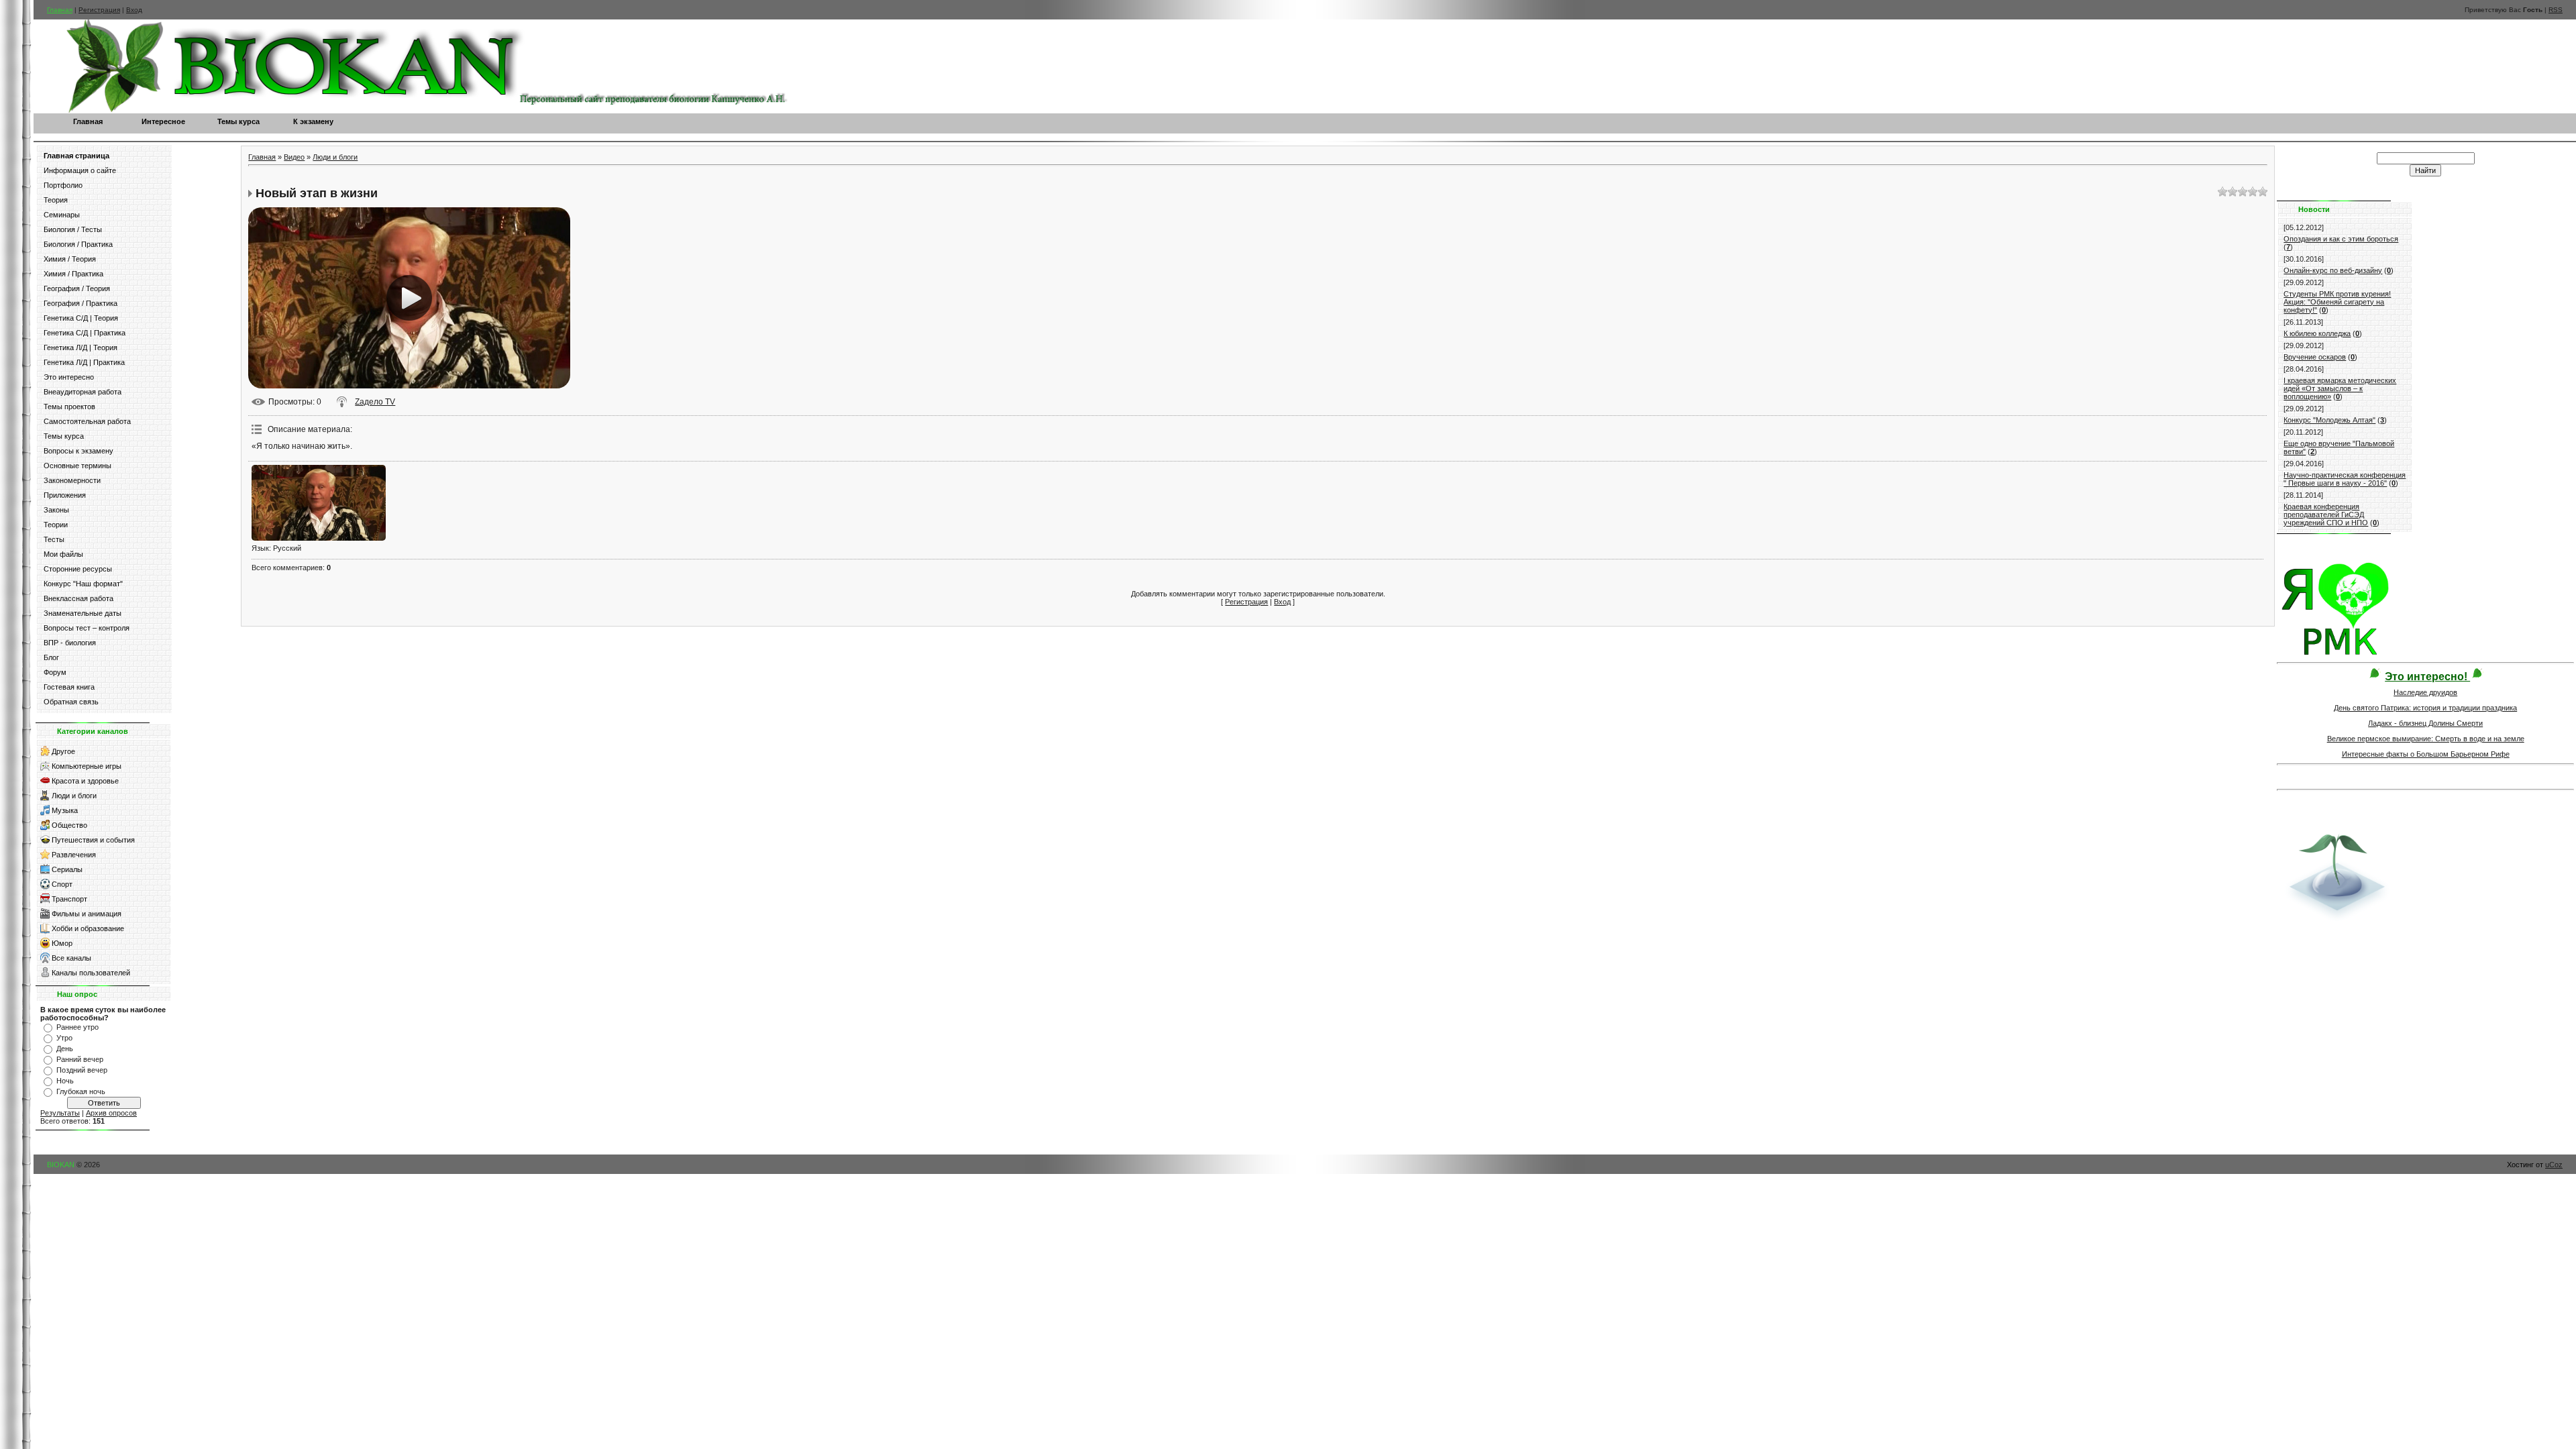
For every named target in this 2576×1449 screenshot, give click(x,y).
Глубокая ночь (81, 1091)
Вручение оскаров (2315, 357)
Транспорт (69, 899)
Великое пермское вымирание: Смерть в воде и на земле (2426, 739)
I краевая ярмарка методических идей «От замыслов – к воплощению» (2340, 388)
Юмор (62, 943)
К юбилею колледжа (2317, 333)
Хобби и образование (88, 928)
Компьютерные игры (87, 766)
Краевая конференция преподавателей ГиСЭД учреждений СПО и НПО (2326, 515)
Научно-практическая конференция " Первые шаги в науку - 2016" (2345, 479)
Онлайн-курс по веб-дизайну (2333, 270)
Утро (64, 1038)
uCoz (2554, 1165)
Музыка (65, 810)
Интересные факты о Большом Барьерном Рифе (2426, 754)
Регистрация (99, 10)
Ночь (65, 1081)
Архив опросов (111, 1113)
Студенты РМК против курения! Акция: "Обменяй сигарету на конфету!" (2337, 302)
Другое (63, 751)
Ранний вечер (80, 1059)
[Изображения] (319, 503)
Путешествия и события (93, 840)
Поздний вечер (82, 1070)
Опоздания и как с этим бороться (2341, 239)
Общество (69, 825)
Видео (294, 157)
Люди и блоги (74, 796)
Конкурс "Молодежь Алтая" (2329, 420)
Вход (134, 10)
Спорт (62, 884)
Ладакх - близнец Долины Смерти (2425, 723)
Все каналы (71, 958)
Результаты (60, 1113)
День (65, 1049)
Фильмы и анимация (87, 914)
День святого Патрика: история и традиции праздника (2425, 708)
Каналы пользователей (91, 973)
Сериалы (67, 869)
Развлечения (74, 855)
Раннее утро (77, 1027)
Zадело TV (375, 402)
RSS (2556, 10)
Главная (60, 10)
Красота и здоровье (85, 781)
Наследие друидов (2425, 692)
